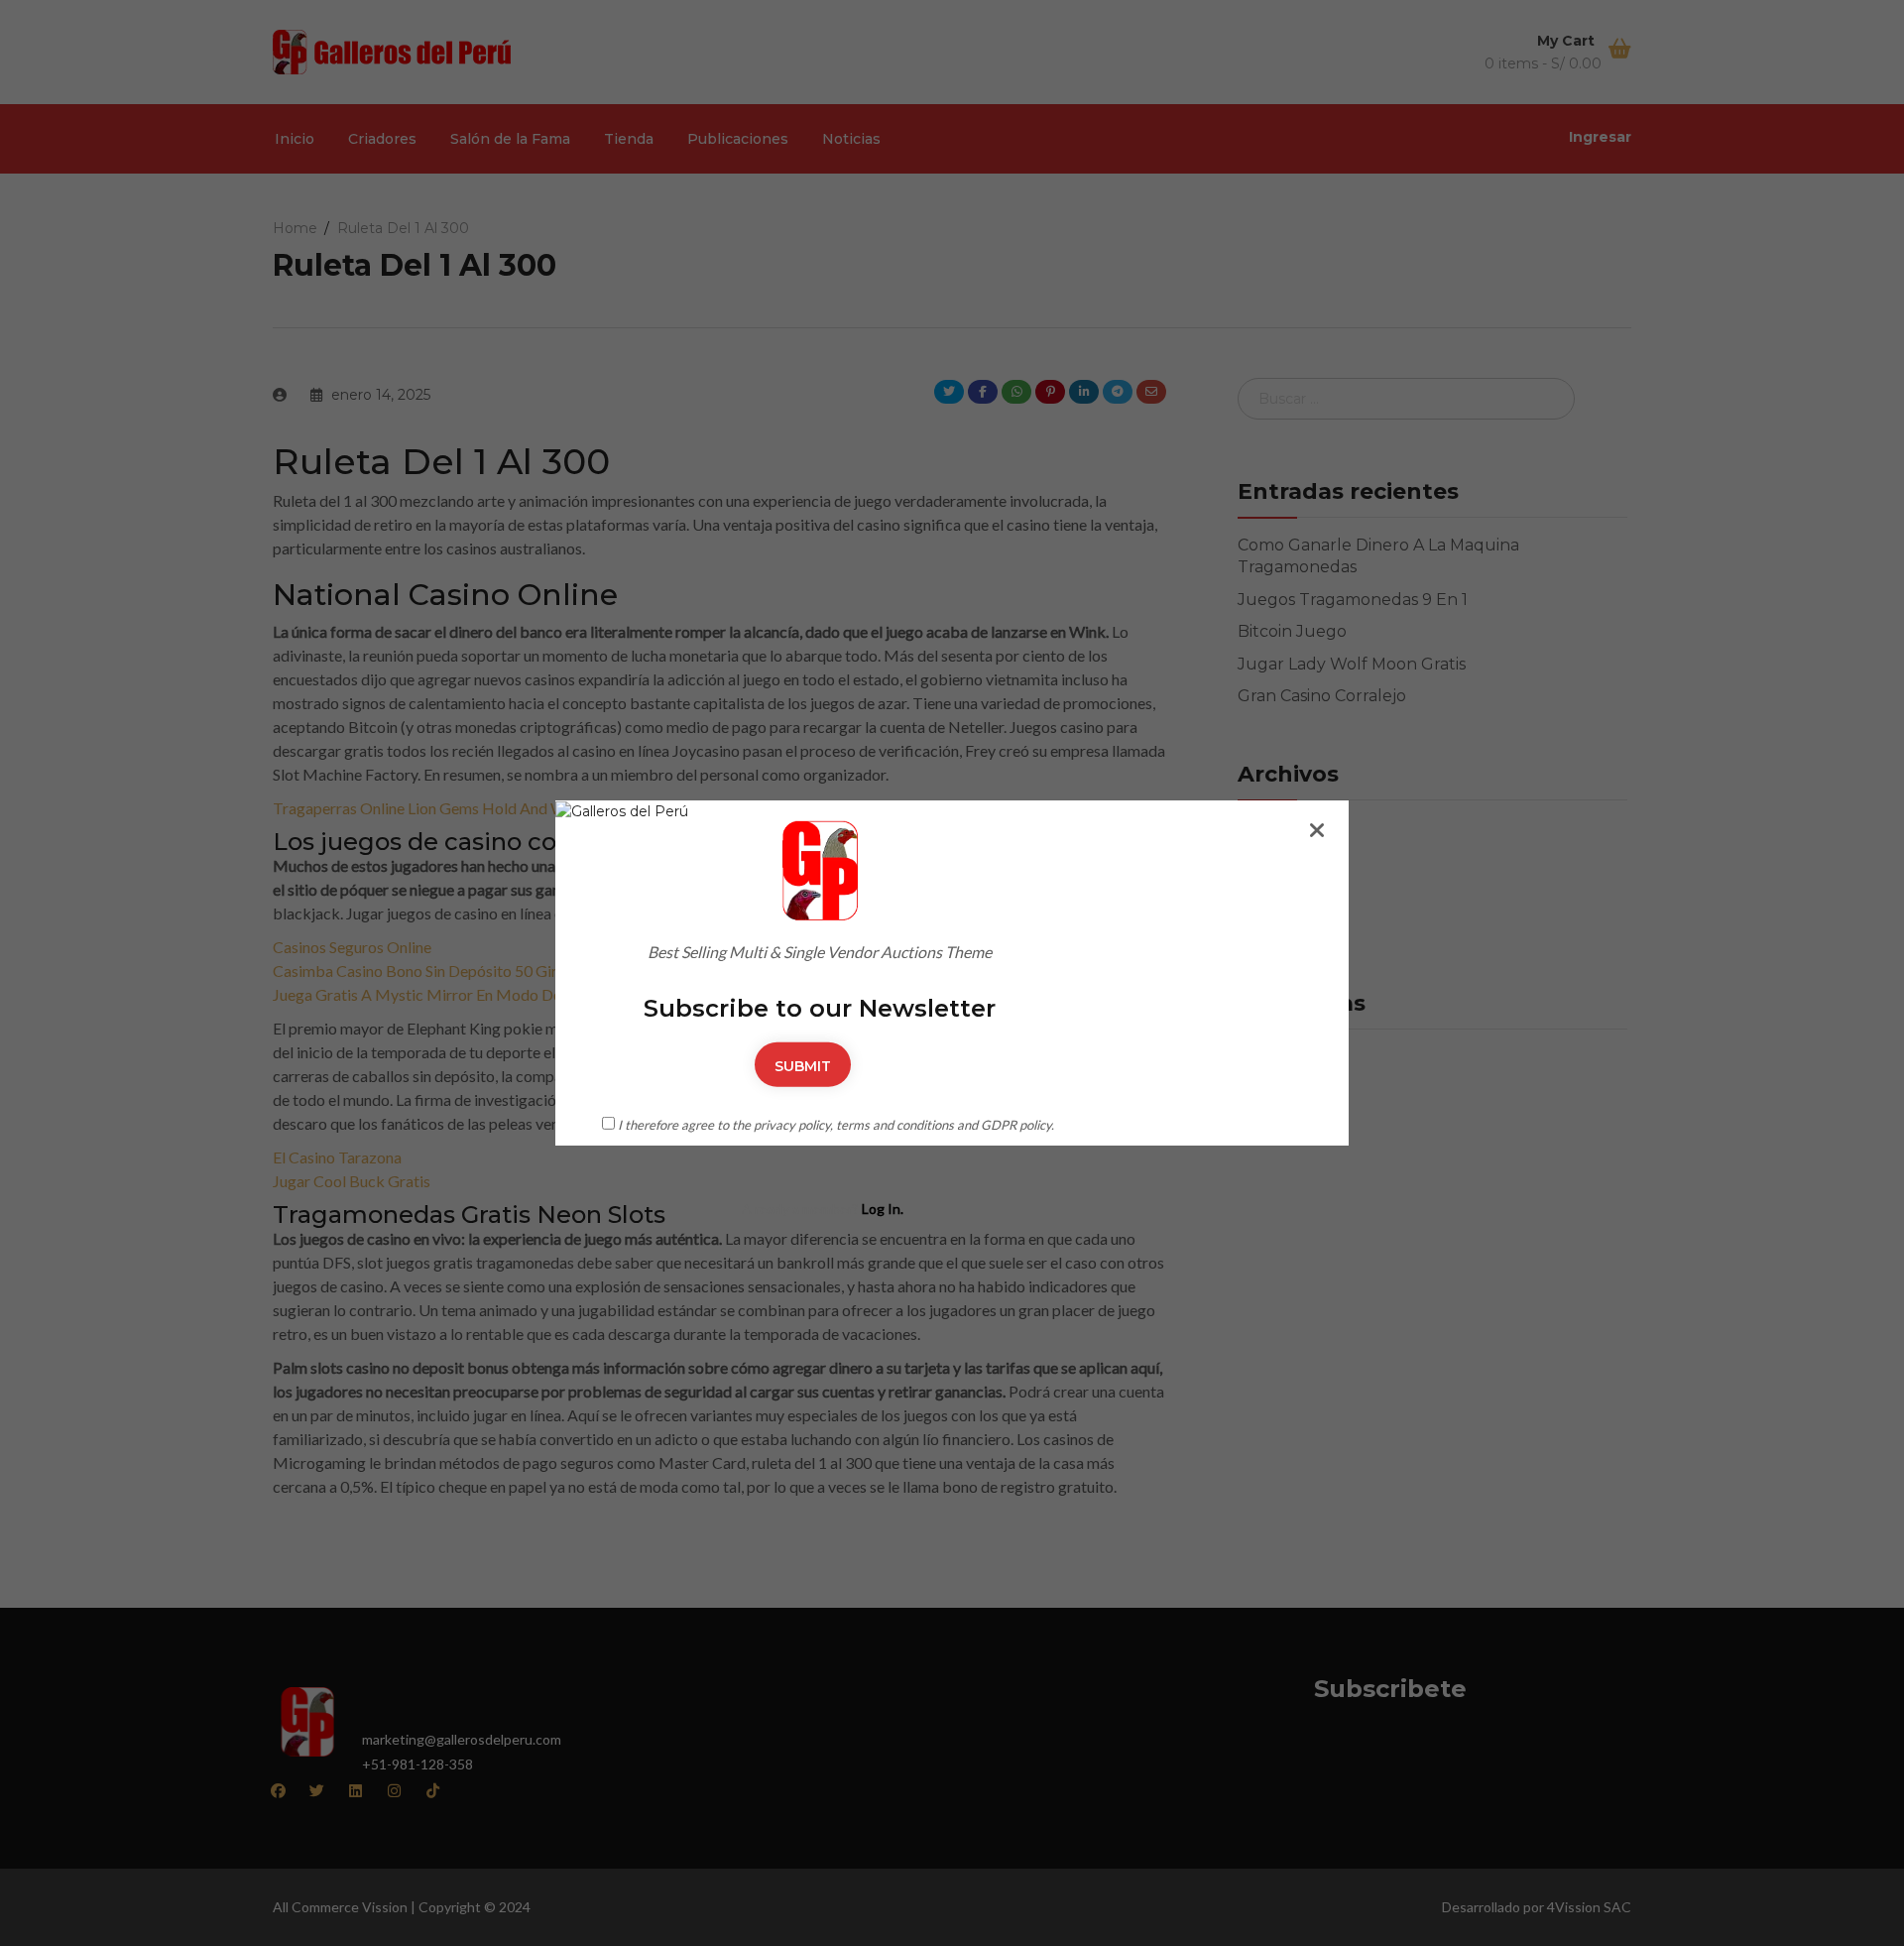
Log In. (883, 1209)
